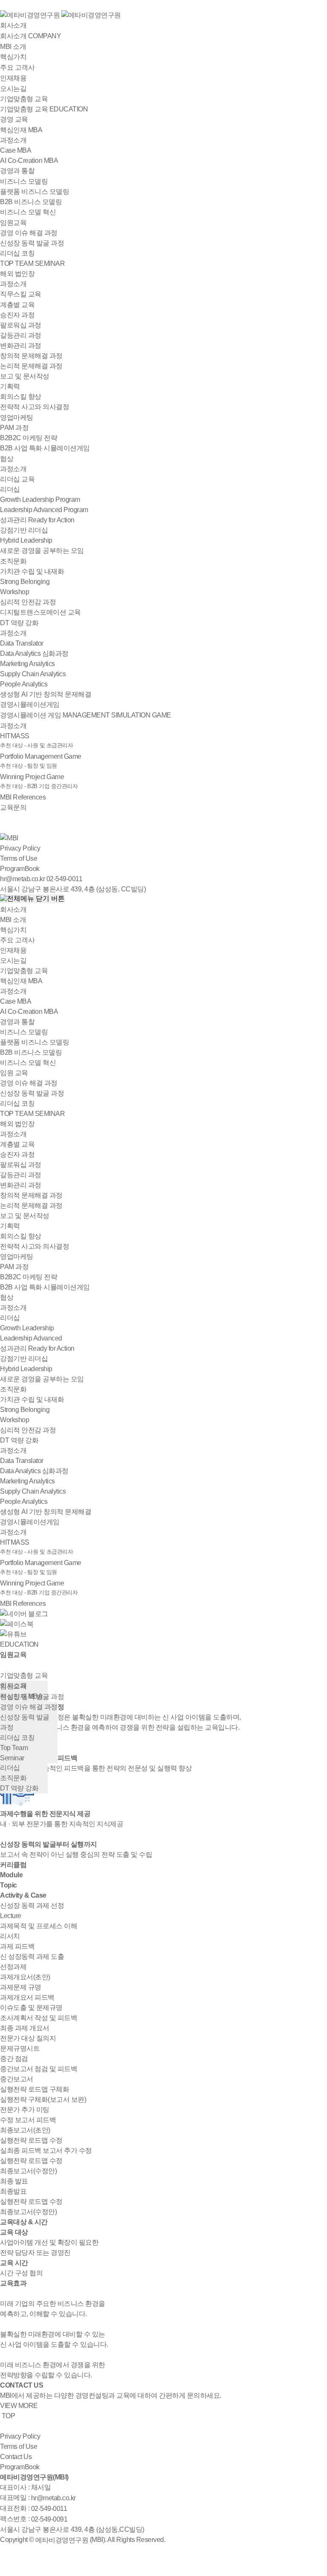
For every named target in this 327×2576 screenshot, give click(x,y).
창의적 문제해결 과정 (31, 356)
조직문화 (13, 1389)
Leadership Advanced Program (44, 510)
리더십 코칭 (17, 253)
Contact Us (16, 2457)
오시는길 (13, 961)
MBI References (23, 797)
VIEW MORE (19, 2406)
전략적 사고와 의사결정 (34, 407)
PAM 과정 (14, 428)
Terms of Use (19, 858)
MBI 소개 (13, 920)
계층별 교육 (17, 1144)
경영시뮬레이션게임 (30, 704)
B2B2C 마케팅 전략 (29, 438)
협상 (7, 1297)
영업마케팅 (17, 1257)
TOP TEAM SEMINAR (32, 263)
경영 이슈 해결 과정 (29, 233)
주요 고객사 (17, 940)
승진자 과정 (17, 315)
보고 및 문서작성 (25, 376)
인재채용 (13, 950)
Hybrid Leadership (26, 540)
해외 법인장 (17, 1124)
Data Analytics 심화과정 (34, 653)
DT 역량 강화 (19, 1440)
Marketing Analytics (27, 664)
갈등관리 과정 (21, 335)
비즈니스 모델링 (24, 1032)
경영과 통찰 (17, 171)
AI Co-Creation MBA (29, 161)
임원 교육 (14, 1073)
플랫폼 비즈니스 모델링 (34, 192)
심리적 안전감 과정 (28, 602)
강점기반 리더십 (24, 530)
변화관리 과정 (21, 346)
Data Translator (22, 643)
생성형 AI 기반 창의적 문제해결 (46, 694)
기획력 (10, 386)
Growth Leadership (27, 1328)
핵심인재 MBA (21, 981)
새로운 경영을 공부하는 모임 (42, 551)
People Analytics (24, 684)
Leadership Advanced (31, 1338)
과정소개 (13, 140)
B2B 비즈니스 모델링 (31, 202)
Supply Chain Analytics (33, 674)
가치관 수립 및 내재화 (32, 571)
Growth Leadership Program (40, 500)
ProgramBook (20, 869)
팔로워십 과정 (21, 325)
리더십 (10, 1318)
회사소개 (13, 25)
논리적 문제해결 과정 (31, 366)
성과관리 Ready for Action (37, 520)
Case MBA (16, 150)
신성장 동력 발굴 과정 (32, 243)
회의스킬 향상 (21, 397)
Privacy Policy (20, 848)
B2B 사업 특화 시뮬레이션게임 (45, 448)
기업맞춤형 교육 (24, 99)
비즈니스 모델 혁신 (28, 212)
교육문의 (13, 807)
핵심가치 (13, 930)
